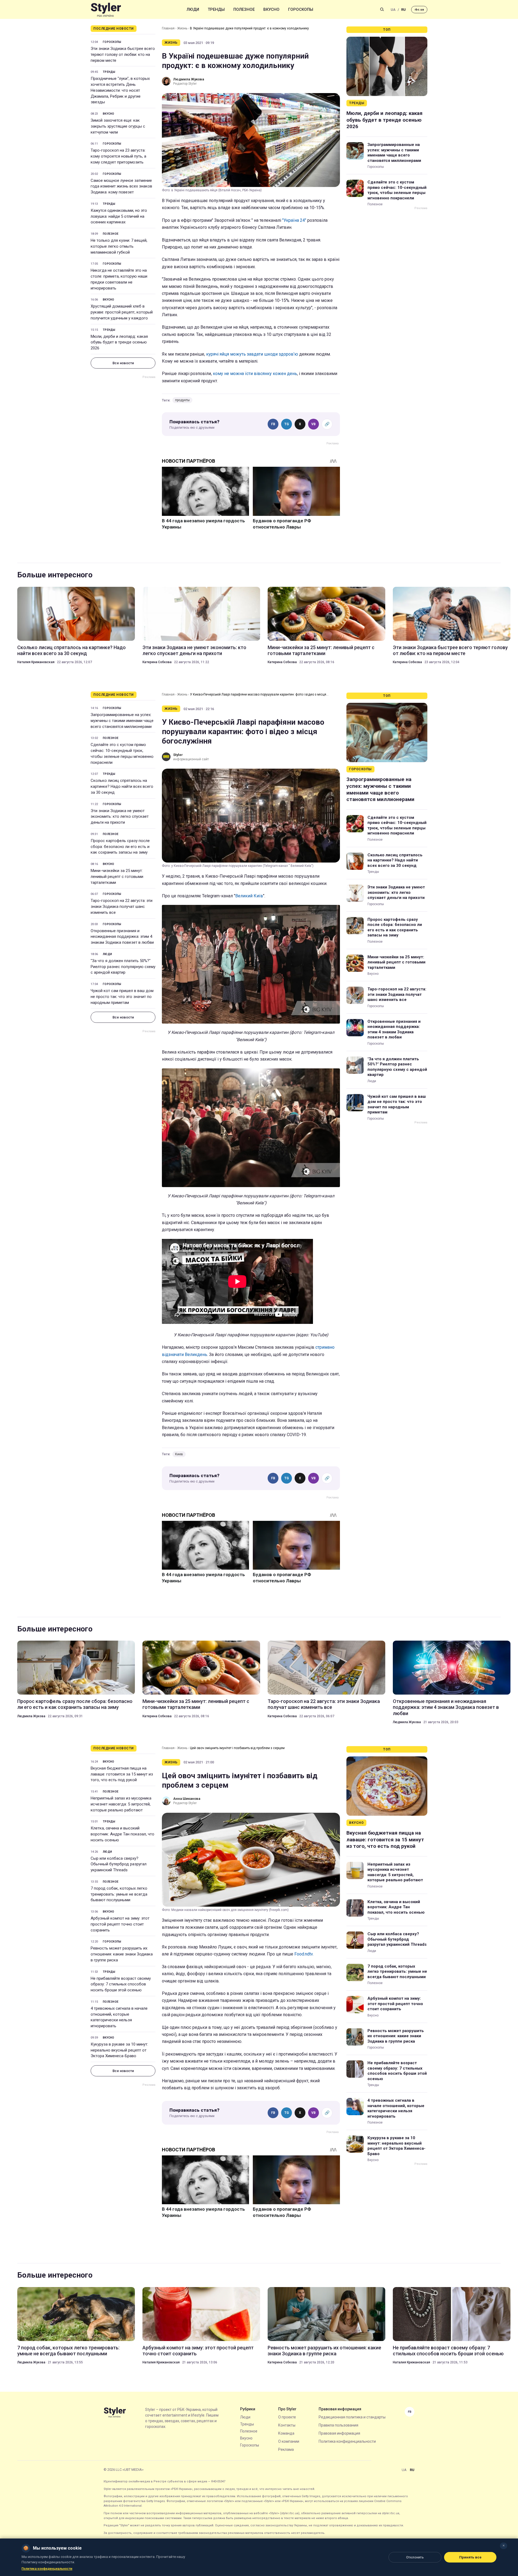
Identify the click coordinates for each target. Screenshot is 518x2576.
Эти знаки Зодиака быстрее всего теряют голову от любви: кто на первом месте (123, 54)
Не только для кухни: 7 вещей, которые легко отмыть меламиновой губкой (119, 246)
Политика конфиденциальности (347, 2441)
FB (273, 424)
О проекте (287, 2417)
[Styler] (106, 10)
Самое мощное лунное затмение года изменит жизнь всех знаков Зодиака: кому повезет (121, 186)
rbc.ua (419, 10)
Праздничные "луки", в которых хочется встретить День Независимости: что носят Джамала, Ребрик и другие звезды (120, 90)
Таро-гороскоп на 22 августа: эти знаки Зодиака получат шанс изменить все (122, 907)
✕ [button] (504, 2546)
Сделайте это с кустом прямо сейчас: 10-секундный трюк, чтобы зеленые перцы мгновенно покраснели (397, 190)
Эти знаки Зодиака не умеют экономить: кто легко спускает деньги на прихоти (194, 650)
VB (313, 424)
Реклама (286, 2449)
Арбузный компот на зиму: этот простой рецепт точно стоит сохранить (120, 1924)
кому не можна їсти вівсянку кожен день (254, 374)
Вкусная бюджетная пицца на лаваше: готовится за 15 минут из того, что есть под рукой (122, 1774)
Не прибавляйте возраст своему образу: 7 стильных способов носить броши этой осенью (121, 1984)
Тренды (216, 9)
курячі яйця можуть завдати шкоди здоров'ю (253, 354)
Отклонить (415, 2557)
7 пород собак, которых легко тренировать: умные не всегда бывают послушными (119, 1894)
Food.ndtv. (304, 1954)
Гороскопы (301, 9)
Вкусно (271, 9)
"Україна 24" (294, 220)
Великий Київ (249, 896)
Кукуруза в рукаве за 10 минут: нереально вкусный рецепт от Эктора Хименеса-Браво (119, 2050)
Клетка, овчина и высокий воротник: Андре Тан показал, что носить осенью (122, 1834)
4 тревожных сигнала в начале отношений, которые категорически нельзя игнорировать (119, 2017)
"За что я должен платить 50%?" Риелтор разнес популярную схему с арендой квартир (123, 967)
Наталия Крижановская (36, 662)
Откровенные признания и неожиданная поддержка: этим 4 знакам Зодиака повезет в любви (122, 937)
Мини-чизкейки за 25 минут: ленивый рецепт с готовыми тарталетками (321, 650)
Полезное (244, 9)
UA (393, 10)
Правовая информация (339, 2433)
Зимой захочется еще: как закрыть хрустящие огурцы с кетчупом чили (118, 126)
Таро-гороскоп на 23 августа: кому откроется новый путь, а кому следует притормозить (118, 156)
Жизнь (182, 28)
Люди (193, 9)
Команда (286, 2433)
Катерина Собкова (157, 662)
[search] (382, 9)
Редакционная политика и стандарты (352, 2417)
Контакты (287, 2425)
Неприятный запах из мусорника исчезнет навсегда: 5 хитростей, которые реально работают (121, 1804)
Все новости (123, 363)
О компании (289, 2441)
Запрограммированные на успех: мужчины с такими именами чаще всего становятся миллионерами (394, 153)
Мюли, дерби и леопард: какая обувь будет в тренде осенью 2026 (119, 342)
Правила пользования (338, 2425)
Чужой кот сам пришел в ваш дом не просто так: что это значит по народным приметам (122, 997)
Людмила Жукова (31, 1716)
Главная (168, 28)
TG (287, 424)
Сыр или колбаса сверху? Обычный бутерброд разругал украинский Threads (119, 1864)
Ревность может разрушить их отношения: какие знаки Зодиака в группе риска (122, 1954)
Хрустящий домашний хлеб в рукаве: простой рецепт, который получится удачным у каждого (122, 312)
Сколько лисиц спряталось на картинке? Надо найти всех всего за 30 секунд (71, 650)
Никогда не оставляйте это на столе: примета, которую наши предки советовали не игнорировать (119, 279)
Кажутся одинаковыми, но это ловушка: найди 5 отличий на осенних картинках (119, 216)
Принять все (470, 2557)
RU (403, 10)
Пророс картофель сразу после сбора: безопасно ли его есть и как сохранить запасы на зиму (120, 847)
